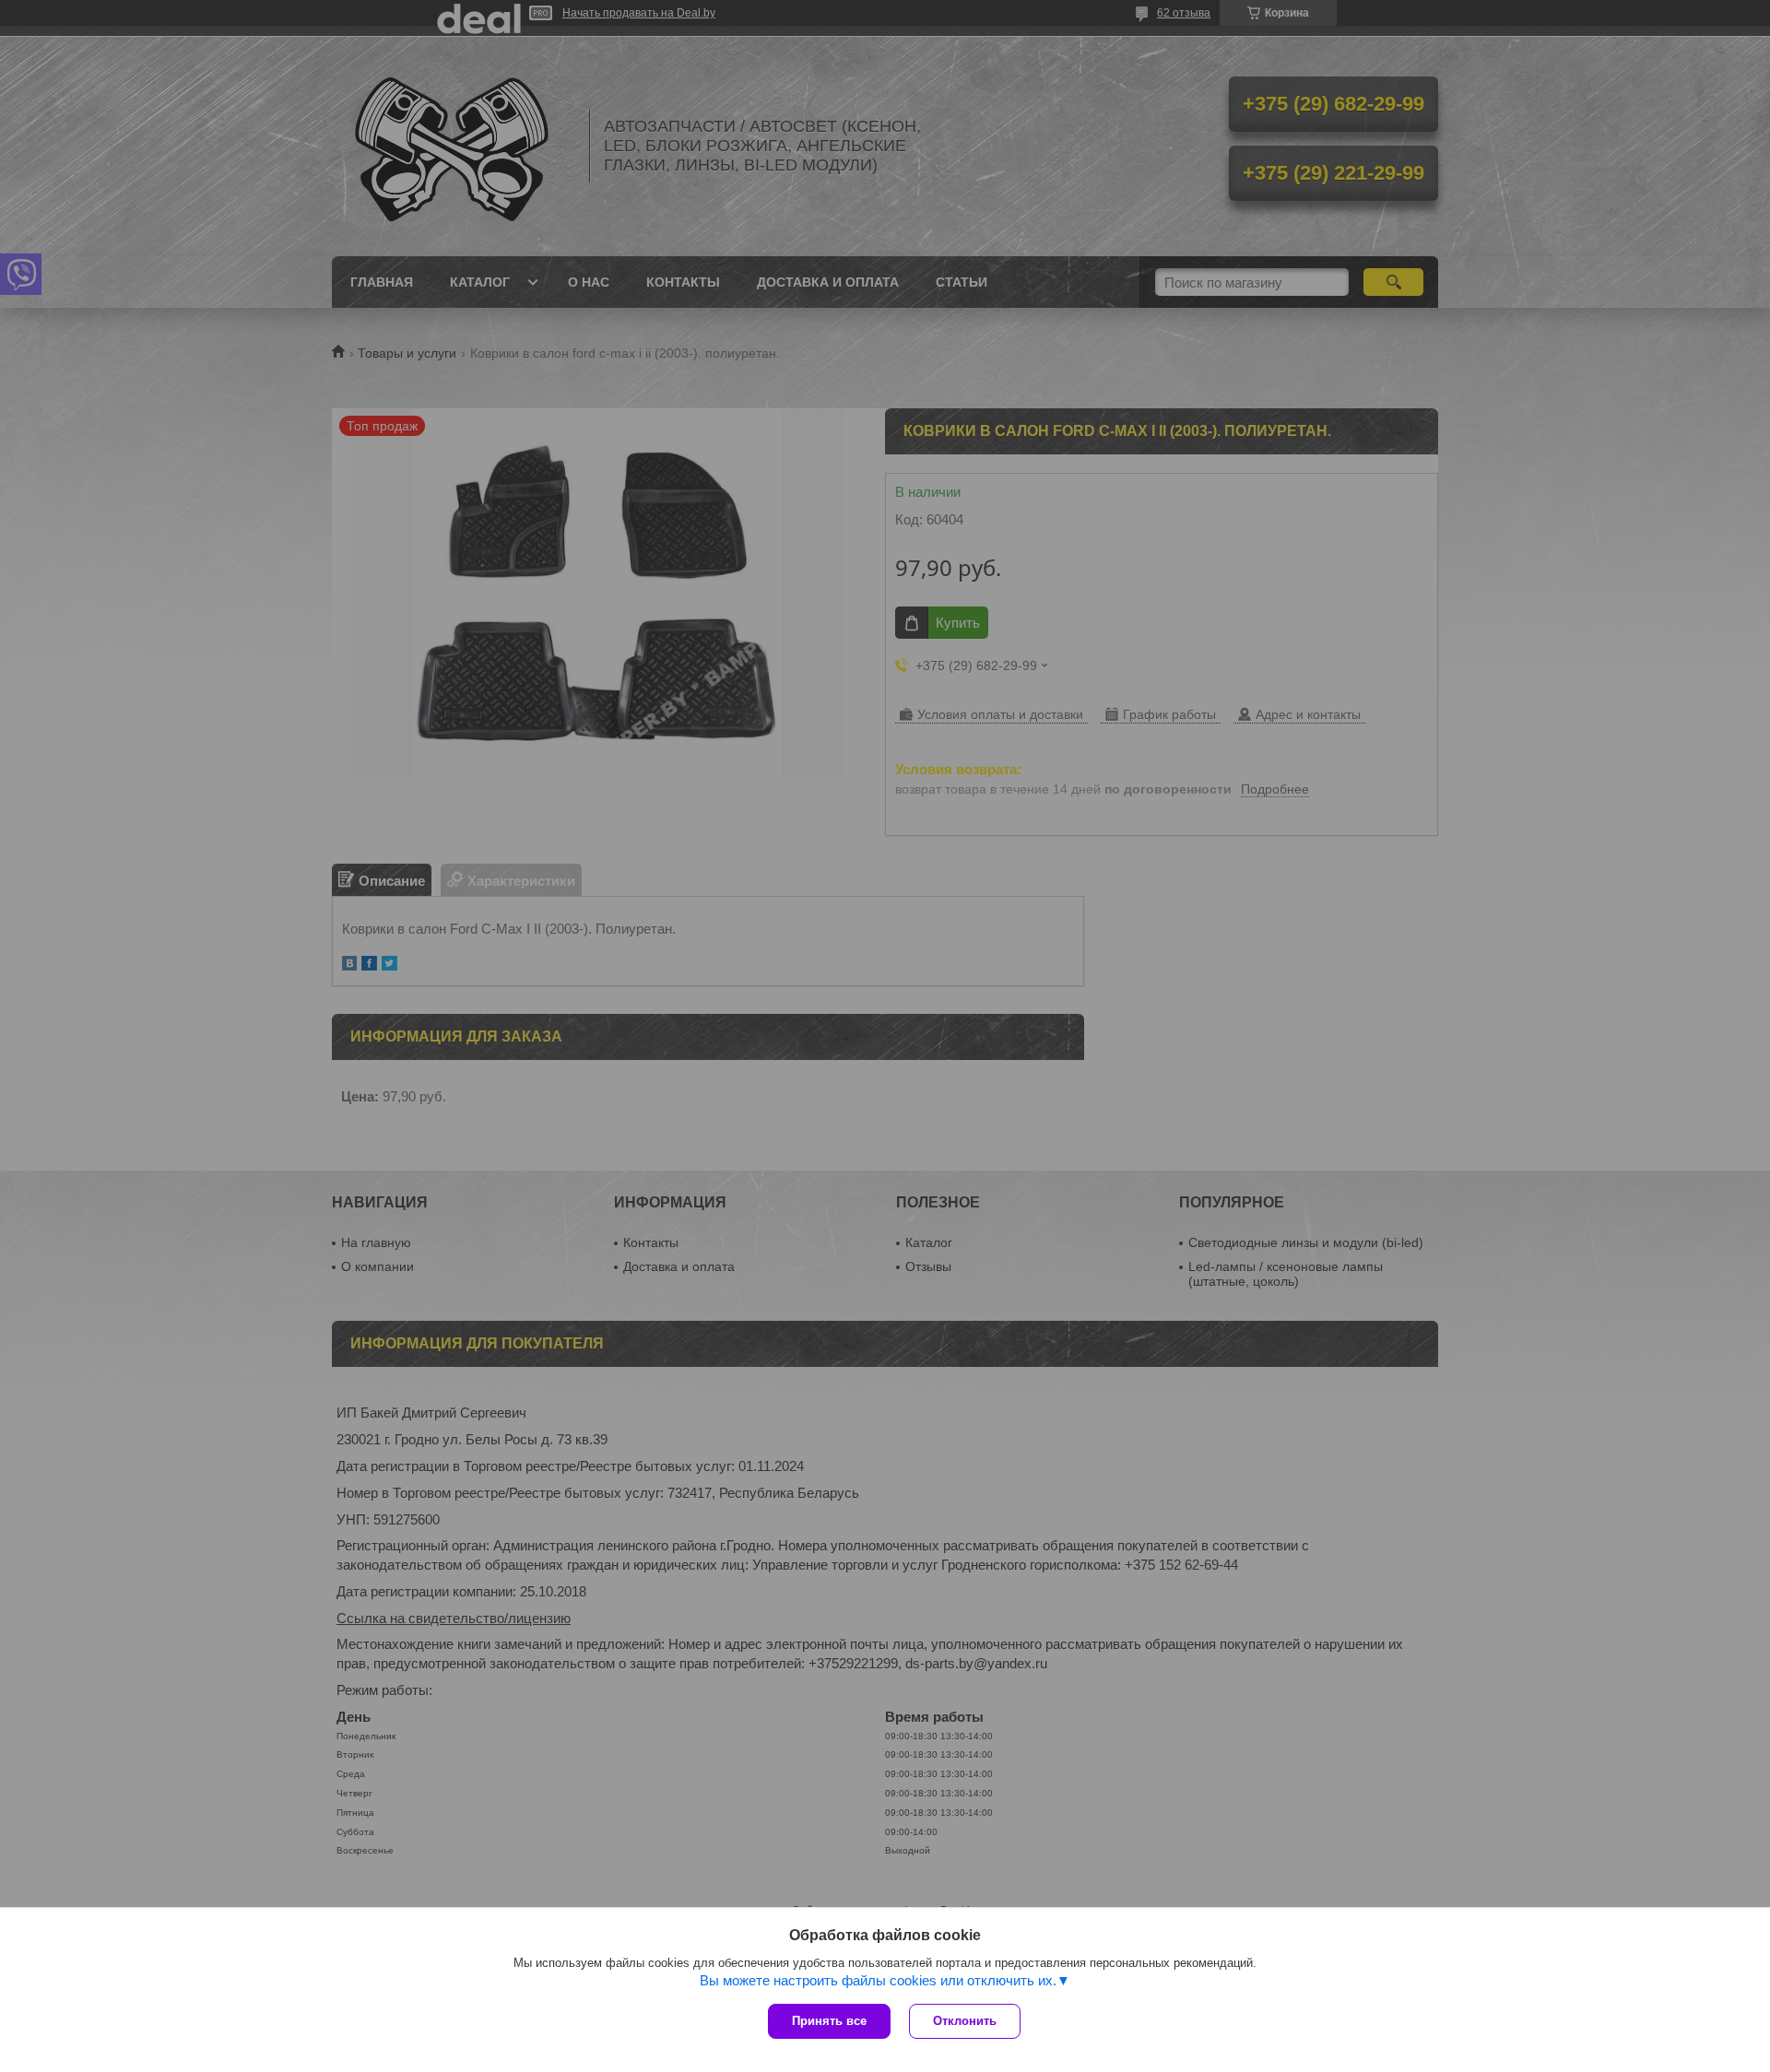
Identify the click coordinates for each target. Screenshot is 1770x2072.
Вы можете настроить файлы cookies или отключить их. (878, 1980)
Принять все (829, 2021)
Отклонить (965, 2021)
